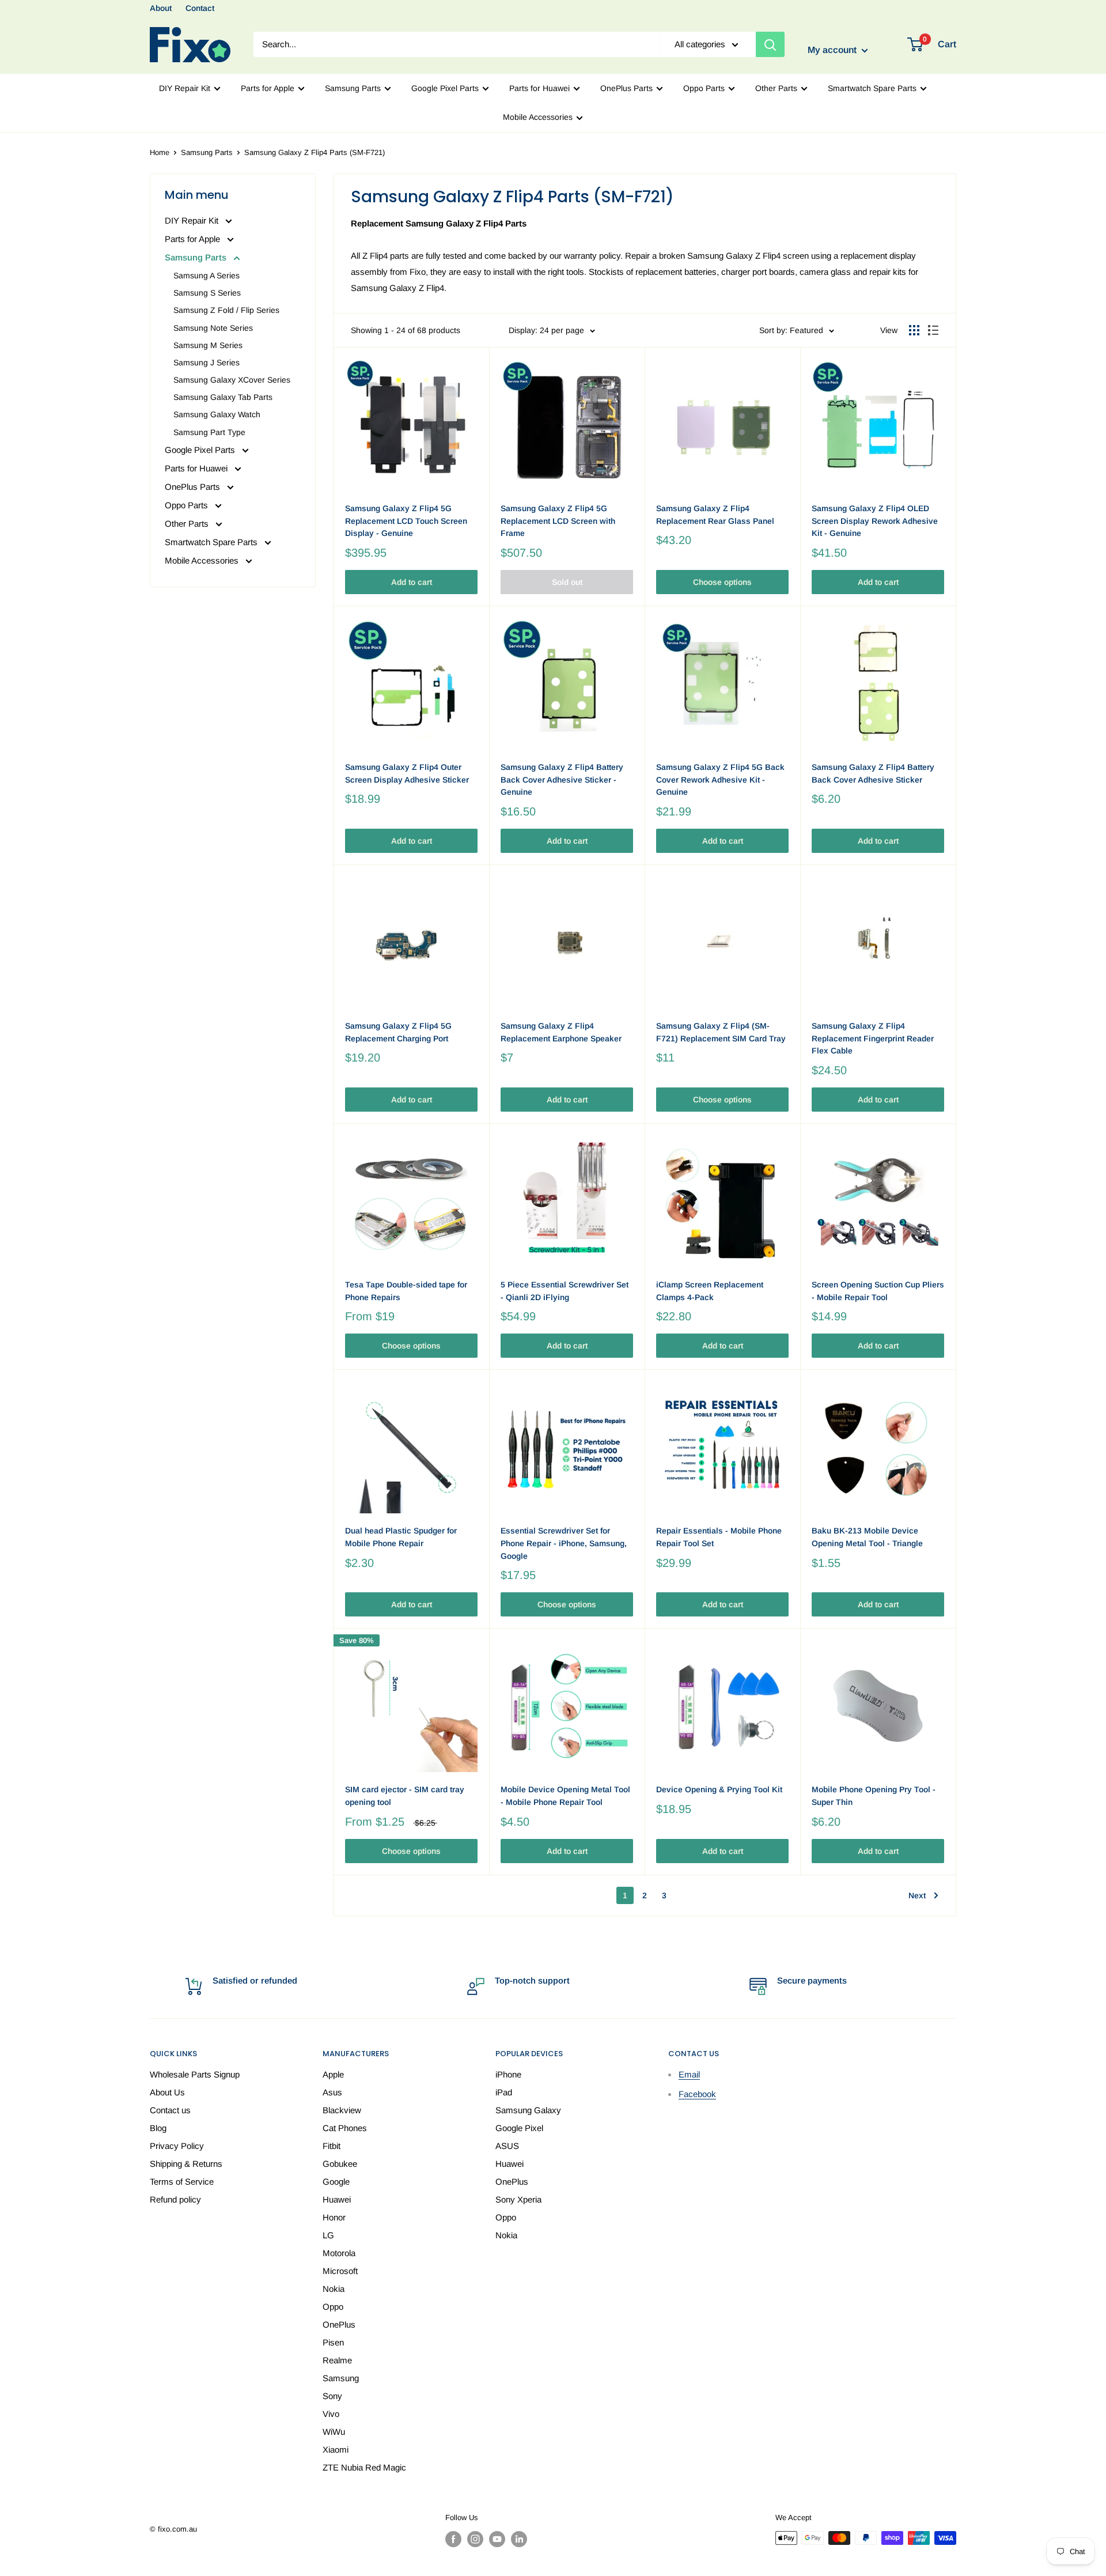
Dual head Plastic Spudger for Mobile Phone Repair (401, 1537)
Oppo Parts (704, 88)
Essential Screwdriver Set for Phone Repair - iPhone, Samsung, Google (564, 1543)
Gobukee (340, 2164)
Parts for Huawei (539, 88)
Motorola (339, 2253)
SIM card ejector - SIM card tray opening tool (405, 1796)
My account (833, 50)
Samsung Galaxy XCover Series (232, 380)
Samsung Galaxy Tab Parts (223, 397)
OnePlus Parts (626, 88)
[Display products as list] (933, 330)
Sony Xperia (518, 2199)
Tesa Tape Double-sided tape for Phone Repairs (406, 1291)
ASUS (507, 2146)
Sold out (567, 582)
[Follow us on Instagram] (475, 2539)
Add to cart (412, 582)
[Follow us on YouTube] (497, 2539)
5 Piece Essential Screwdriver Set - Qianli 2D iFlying (565, 1291)
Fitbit (332, 2146)
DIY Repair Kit (185, 88)
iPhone (508, 2074)
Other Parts (776, 88)
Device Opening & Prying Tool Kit (719, 1789)
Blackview (342, 2110)
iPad (504, 2092)
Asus (332, 2092)
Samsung (341, 2378)
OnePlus (339, 2324)
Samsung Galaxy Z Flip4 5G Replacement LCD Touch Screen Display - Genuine (406, 521)
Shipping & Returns (186, 2164)
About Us (167, 2092)
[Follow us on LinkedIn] (519, 2539)
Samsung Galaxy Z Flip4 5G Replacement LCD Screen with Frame (558, 521)
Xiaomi (336, 2450)
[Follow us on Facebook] (453, 2539)
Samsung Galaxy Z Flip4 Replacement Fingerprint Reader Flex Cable (873, 1038)
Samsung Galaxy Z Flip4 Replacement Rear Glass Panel (715, 515)
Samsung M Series (208, 345)
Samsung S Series (207, 293)
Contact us (170, 2110)
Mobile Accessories (538, 117)
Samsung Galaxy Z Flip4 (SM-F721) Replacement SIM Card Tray (721, 1032)
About (161, 8)
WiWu (334, 2432)
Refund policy (175, 2199)
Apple (333, 2074)
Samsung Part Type (209, 432)
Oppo (333, 2307)
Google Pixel (519, 2128)
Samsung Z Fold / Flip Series (226, 310)
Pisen (333, 2342)
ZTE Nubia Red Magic (364, 2467)
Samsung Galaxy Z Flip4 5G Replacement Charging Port (398, 1032)
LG (328, 2235)
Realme (337, 2360)
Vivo (331, 2414)
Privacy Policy (177, 2146)
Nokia (334, 2289)
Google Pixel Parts (445, 88)
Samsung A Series (207, 275)
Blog (158, 2128)
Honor (334, 2217)
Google (336, 2182)
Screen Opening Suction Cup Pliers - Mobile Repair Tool (878, 1291)
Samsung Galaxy (528, 2110)
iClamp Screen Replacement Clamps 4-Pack (710, 1291)
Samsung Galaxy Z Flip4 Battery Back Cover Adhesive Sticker (873, 773)
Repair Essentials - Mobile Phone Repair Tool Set (719, 1537)
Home (160, 152)
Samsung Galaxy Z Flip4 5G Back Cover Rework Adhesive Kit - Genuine (720, 779)
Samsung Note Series (213, 328)
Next (917, 1895)
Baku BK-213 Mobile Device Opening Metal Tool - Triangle (867, 1537)
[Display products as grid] (914, 330)
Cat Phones (345, 2128)
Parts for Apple (268, 88)
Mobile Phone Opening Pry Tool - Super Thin (874, 1796)
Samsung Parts (353, 88)
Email (689, 2074)
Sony (332, 2396)
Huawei (337, 2199)
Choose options (722, 582)
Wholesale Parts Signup (195, 2074)
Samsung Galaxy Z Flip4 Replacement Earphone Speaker (561, 1032)
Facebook (697, 2094)
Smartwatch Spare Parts (872, 88)
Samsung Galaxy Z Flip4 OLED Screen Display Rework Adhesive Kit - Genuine (875, 521)
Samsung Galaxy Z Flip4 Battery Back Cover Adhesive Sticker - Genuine (562, 779)
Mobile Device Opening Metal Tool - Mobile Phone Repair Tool (565, 1796)
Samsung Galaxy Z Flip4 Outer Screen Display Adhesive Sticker (407, 773)
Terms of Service (182, 2182)
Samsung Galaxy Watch (217, 414)
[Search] (770, 44)
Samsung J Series (207, 362)
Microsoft (340, 2271)
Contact (200, 8)
